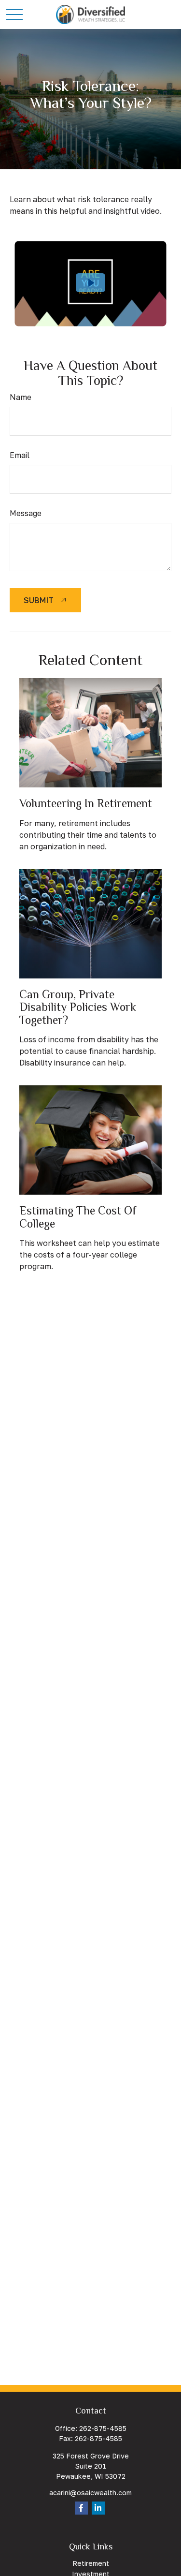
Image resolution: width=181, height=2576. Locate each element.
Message (26, 513)
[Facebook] (81, 2508)
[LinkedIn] (98, 2508)
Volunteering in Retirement (86, 803)
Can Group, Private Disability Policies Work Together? (78, 1007)
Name (21, 397)
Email (20, 455)
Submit (39, 600)
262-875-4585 (103, 2428)
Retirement (91, 2563)
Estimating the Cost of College (78, 1217)
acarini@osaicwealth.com (90, 2493)
